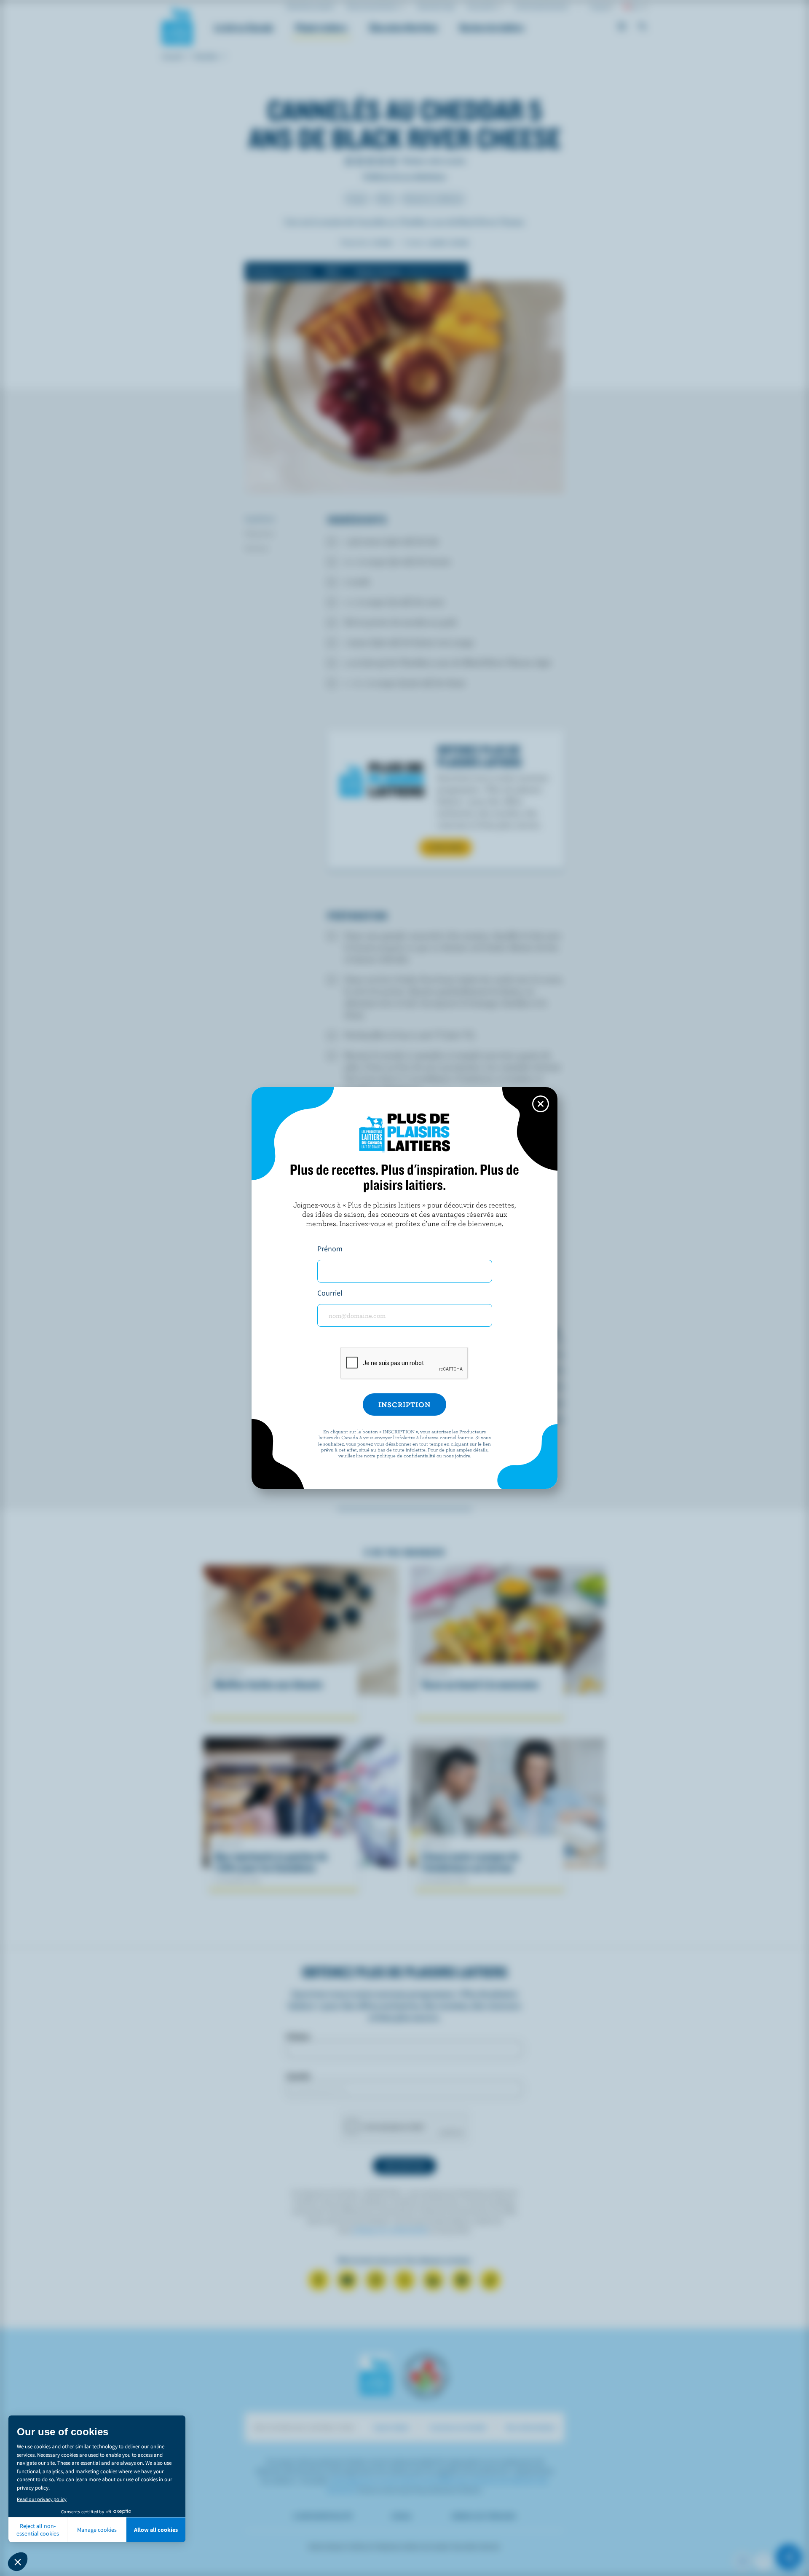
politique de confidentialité (406, 1455)
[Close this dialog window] (541, 1104)
